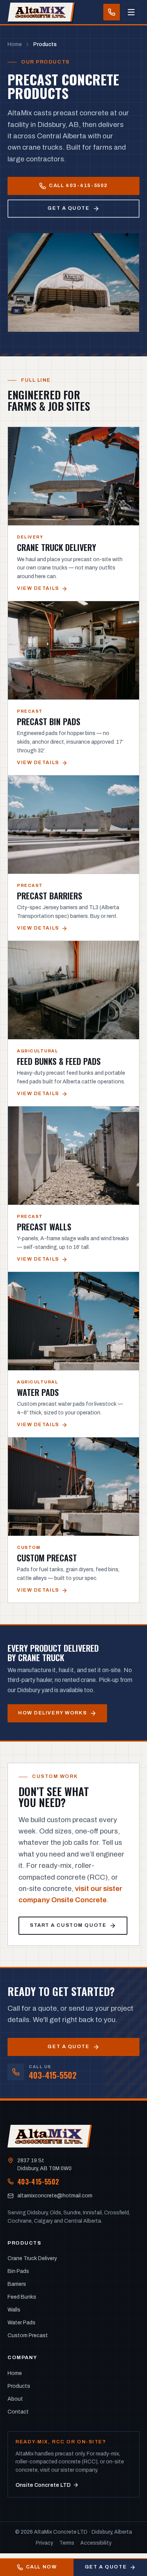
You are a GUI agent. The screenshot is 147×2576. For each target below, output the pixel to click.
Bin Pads (18, 2271)
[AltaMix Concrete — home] (40, 12)
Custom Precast (28, 2335)
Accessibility (96, 2543)
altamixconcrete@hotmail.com (55, 2196)
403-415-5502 (38, 2182)
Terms (67, 2543)
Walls (14, 2310)
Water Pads (21, 2323)
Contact (18, 2412)
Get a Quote (106, 2567)
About (15, 2399)
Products (19, 2386)
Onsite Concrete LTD (43, 2485)
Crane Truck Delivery (32, 2258)
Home (15, 44)
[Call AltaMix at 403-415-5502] (112, 12)
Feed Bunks (22, 2297)
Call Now (41, 2567)
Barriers (17, 2284)
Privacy (44, 2543)
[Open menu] (131, 12)
